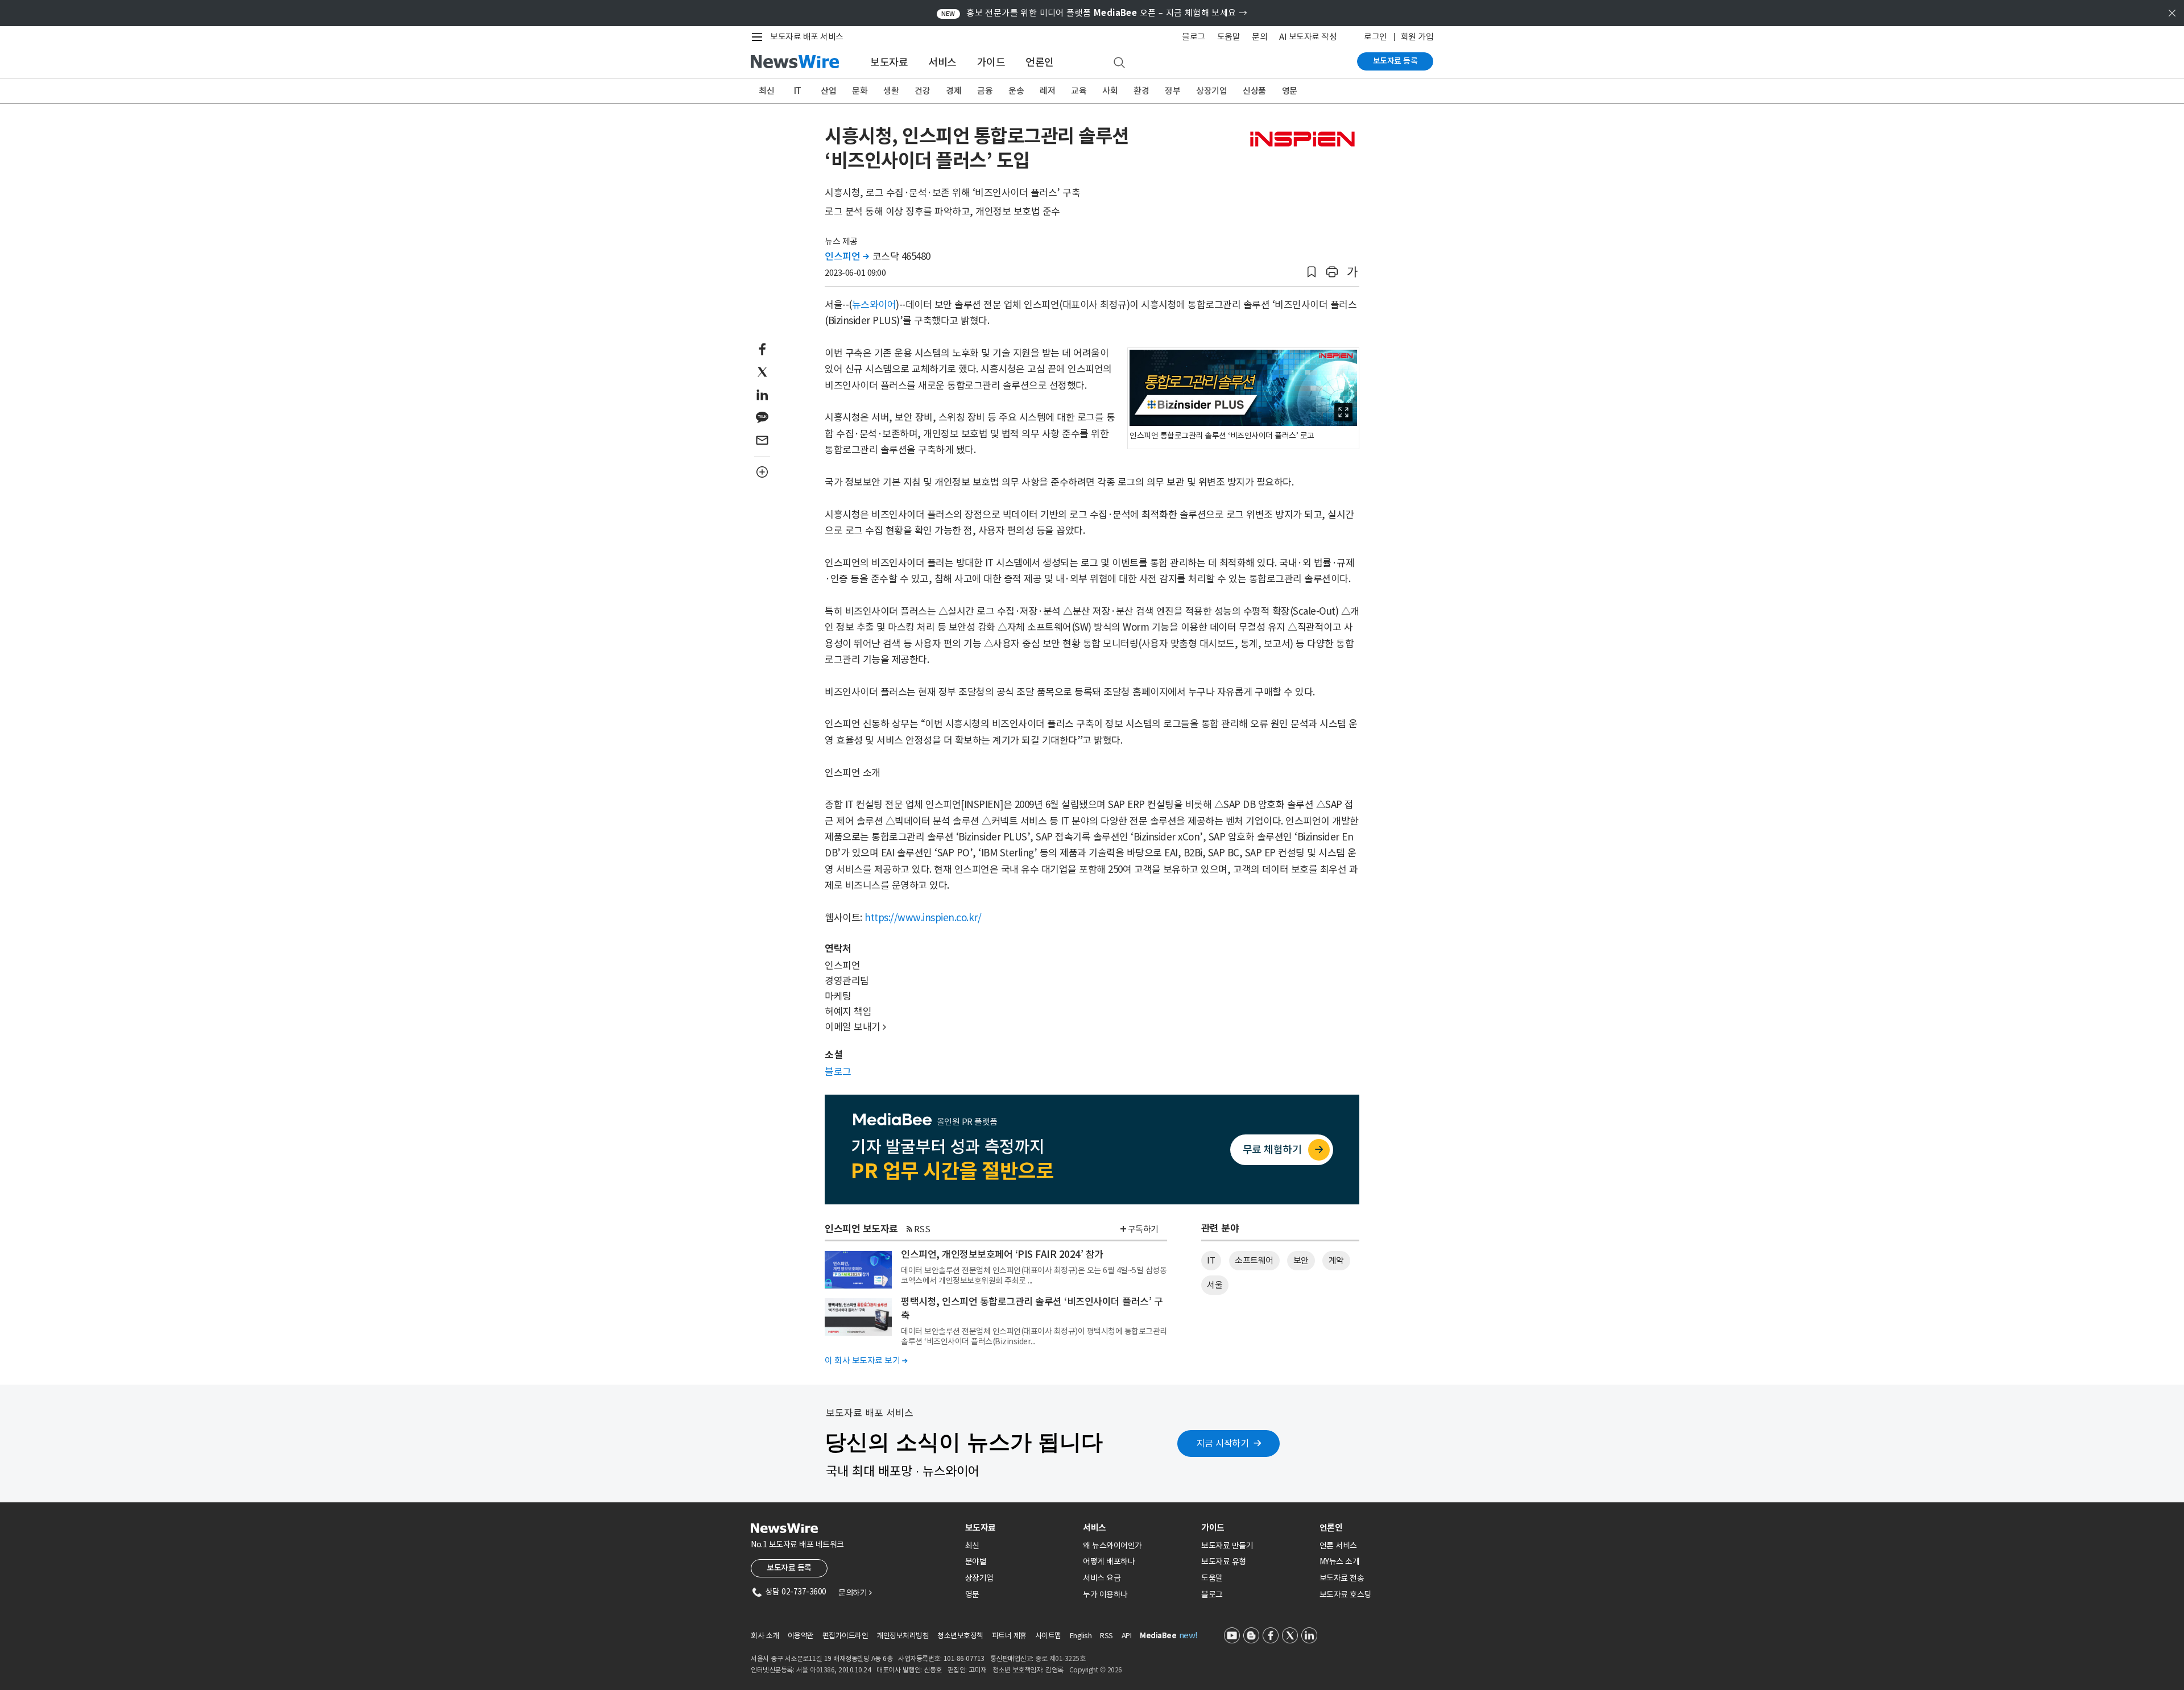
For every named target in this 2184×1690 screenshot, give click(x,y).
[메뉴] (759, 37)
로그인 (1376, 37)
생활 (891, 91)
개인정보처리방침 (903, 1636)
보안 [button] (1301, 1260)
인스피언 (847, 256)
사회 (1110, 91)
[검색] (1119, 63)
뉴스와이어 (874, 305)
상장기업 (1211, 91)
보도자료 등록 (1395, 61)
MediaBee (1158, 1636)
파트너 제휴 (1009, 1636)
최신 (766, 91)
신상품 (1254, 91)
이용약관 (801, 1636)
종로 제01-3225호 (1060, 1658)
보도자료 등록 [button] (789, 1568)
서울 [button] (1215, 1285)
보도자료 (889, 62)
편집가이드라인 (845, 1636)
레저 (1047, 91)
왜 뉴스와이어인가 (1112, 1546)
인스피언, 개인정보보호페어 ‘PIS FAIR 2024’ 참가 (1002, 1254)
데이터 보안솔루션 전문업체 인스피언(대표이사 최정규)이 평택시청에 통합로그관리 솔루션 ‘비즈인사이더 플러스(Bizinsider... (1034, 1336)
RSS (922, 1229)
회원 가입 (1417, 37)
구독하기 (1143, 1229)
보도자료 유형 (1224, 1561)
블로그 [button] (838, 1072)
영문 (1290, 91)
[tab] (1020, 1528)
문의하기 (855, 1593)
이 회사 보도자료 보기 (866, 1360)
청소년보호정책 (960, 1636)
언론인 (1040, 62)
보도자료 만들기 (1227, 1546)
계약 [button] (1336, 1260)
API (1127, 1636)
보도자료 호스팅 (1345, 1594)
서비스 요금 (1102, 1578)
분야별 (976, 1561)
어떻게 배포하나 (1109, 1561)
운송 (1016, 91)
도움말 (1229, 37)
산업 (828, 91)
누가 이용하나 (1105, 1594)
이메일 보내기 (855, 1027)
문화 (860, 91)
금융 (985, 91)
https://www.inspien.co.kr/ (923, 918)
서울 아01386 (816, 1670)
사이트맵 (1048, 1636)
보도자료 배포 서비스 (807, 37)
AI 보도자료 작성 (1308, 37)
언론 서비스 (1338, 1546)
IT (798, 91)
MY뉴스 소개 (1340, 1561)
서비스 (942, 62)
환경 (1141, 91)
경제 (954, 91)
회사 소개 (765, 1636)
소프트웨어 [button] (1254, 1260)
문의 (1259, 37)
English (1081, 1636)
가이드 (991, 62)
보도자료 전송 (1342, 1578)
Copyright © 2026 (1096, 1670)
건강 (922, 91)
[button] (1312, 272)
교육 (1079, 91)
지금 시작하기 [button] (1223, 1443)
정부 (1172, 91)
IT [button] (1211, 1260)
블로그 (1194, 37)
